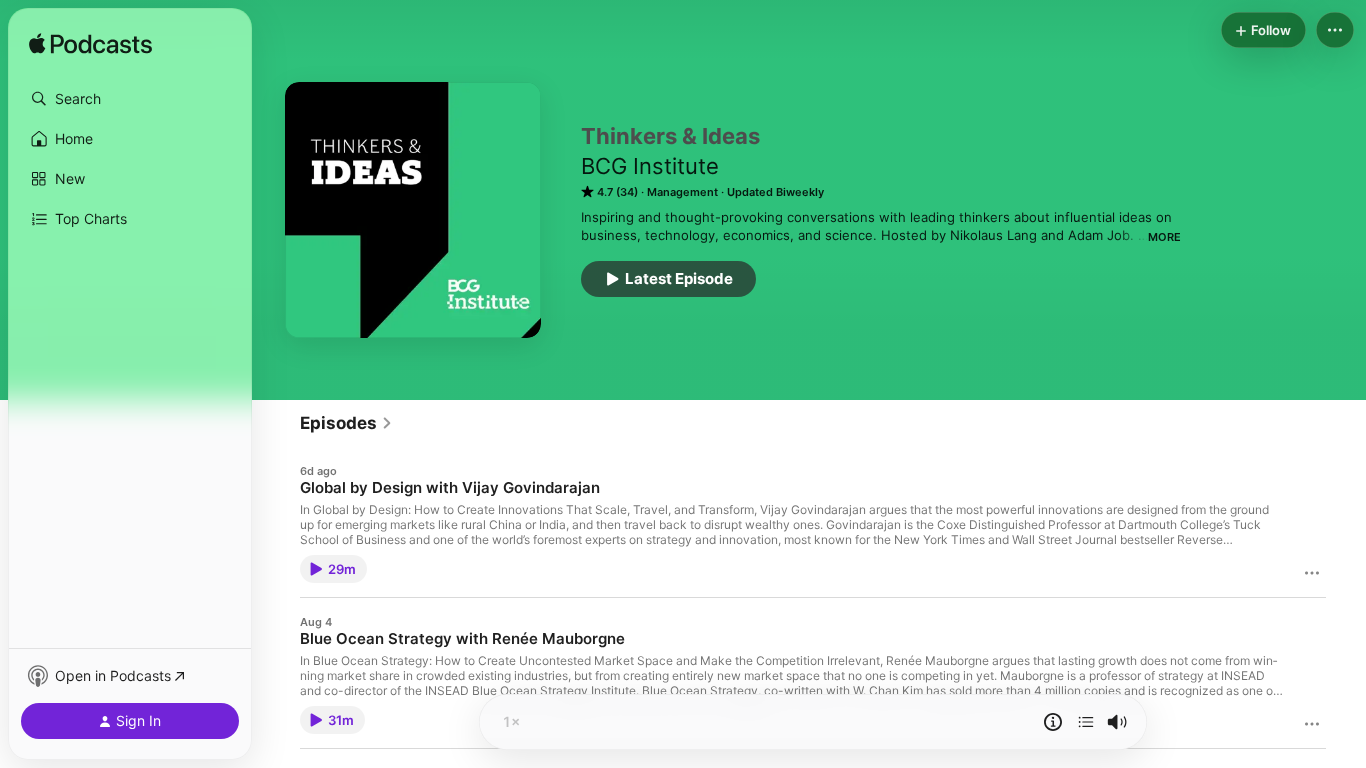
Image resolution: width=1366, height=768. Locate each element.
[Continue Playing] (1086, 722)
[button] (130, 99)
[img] (90, 45)
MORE (1164, 237)
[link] (346, 423)
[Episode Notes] (1053, 722)
